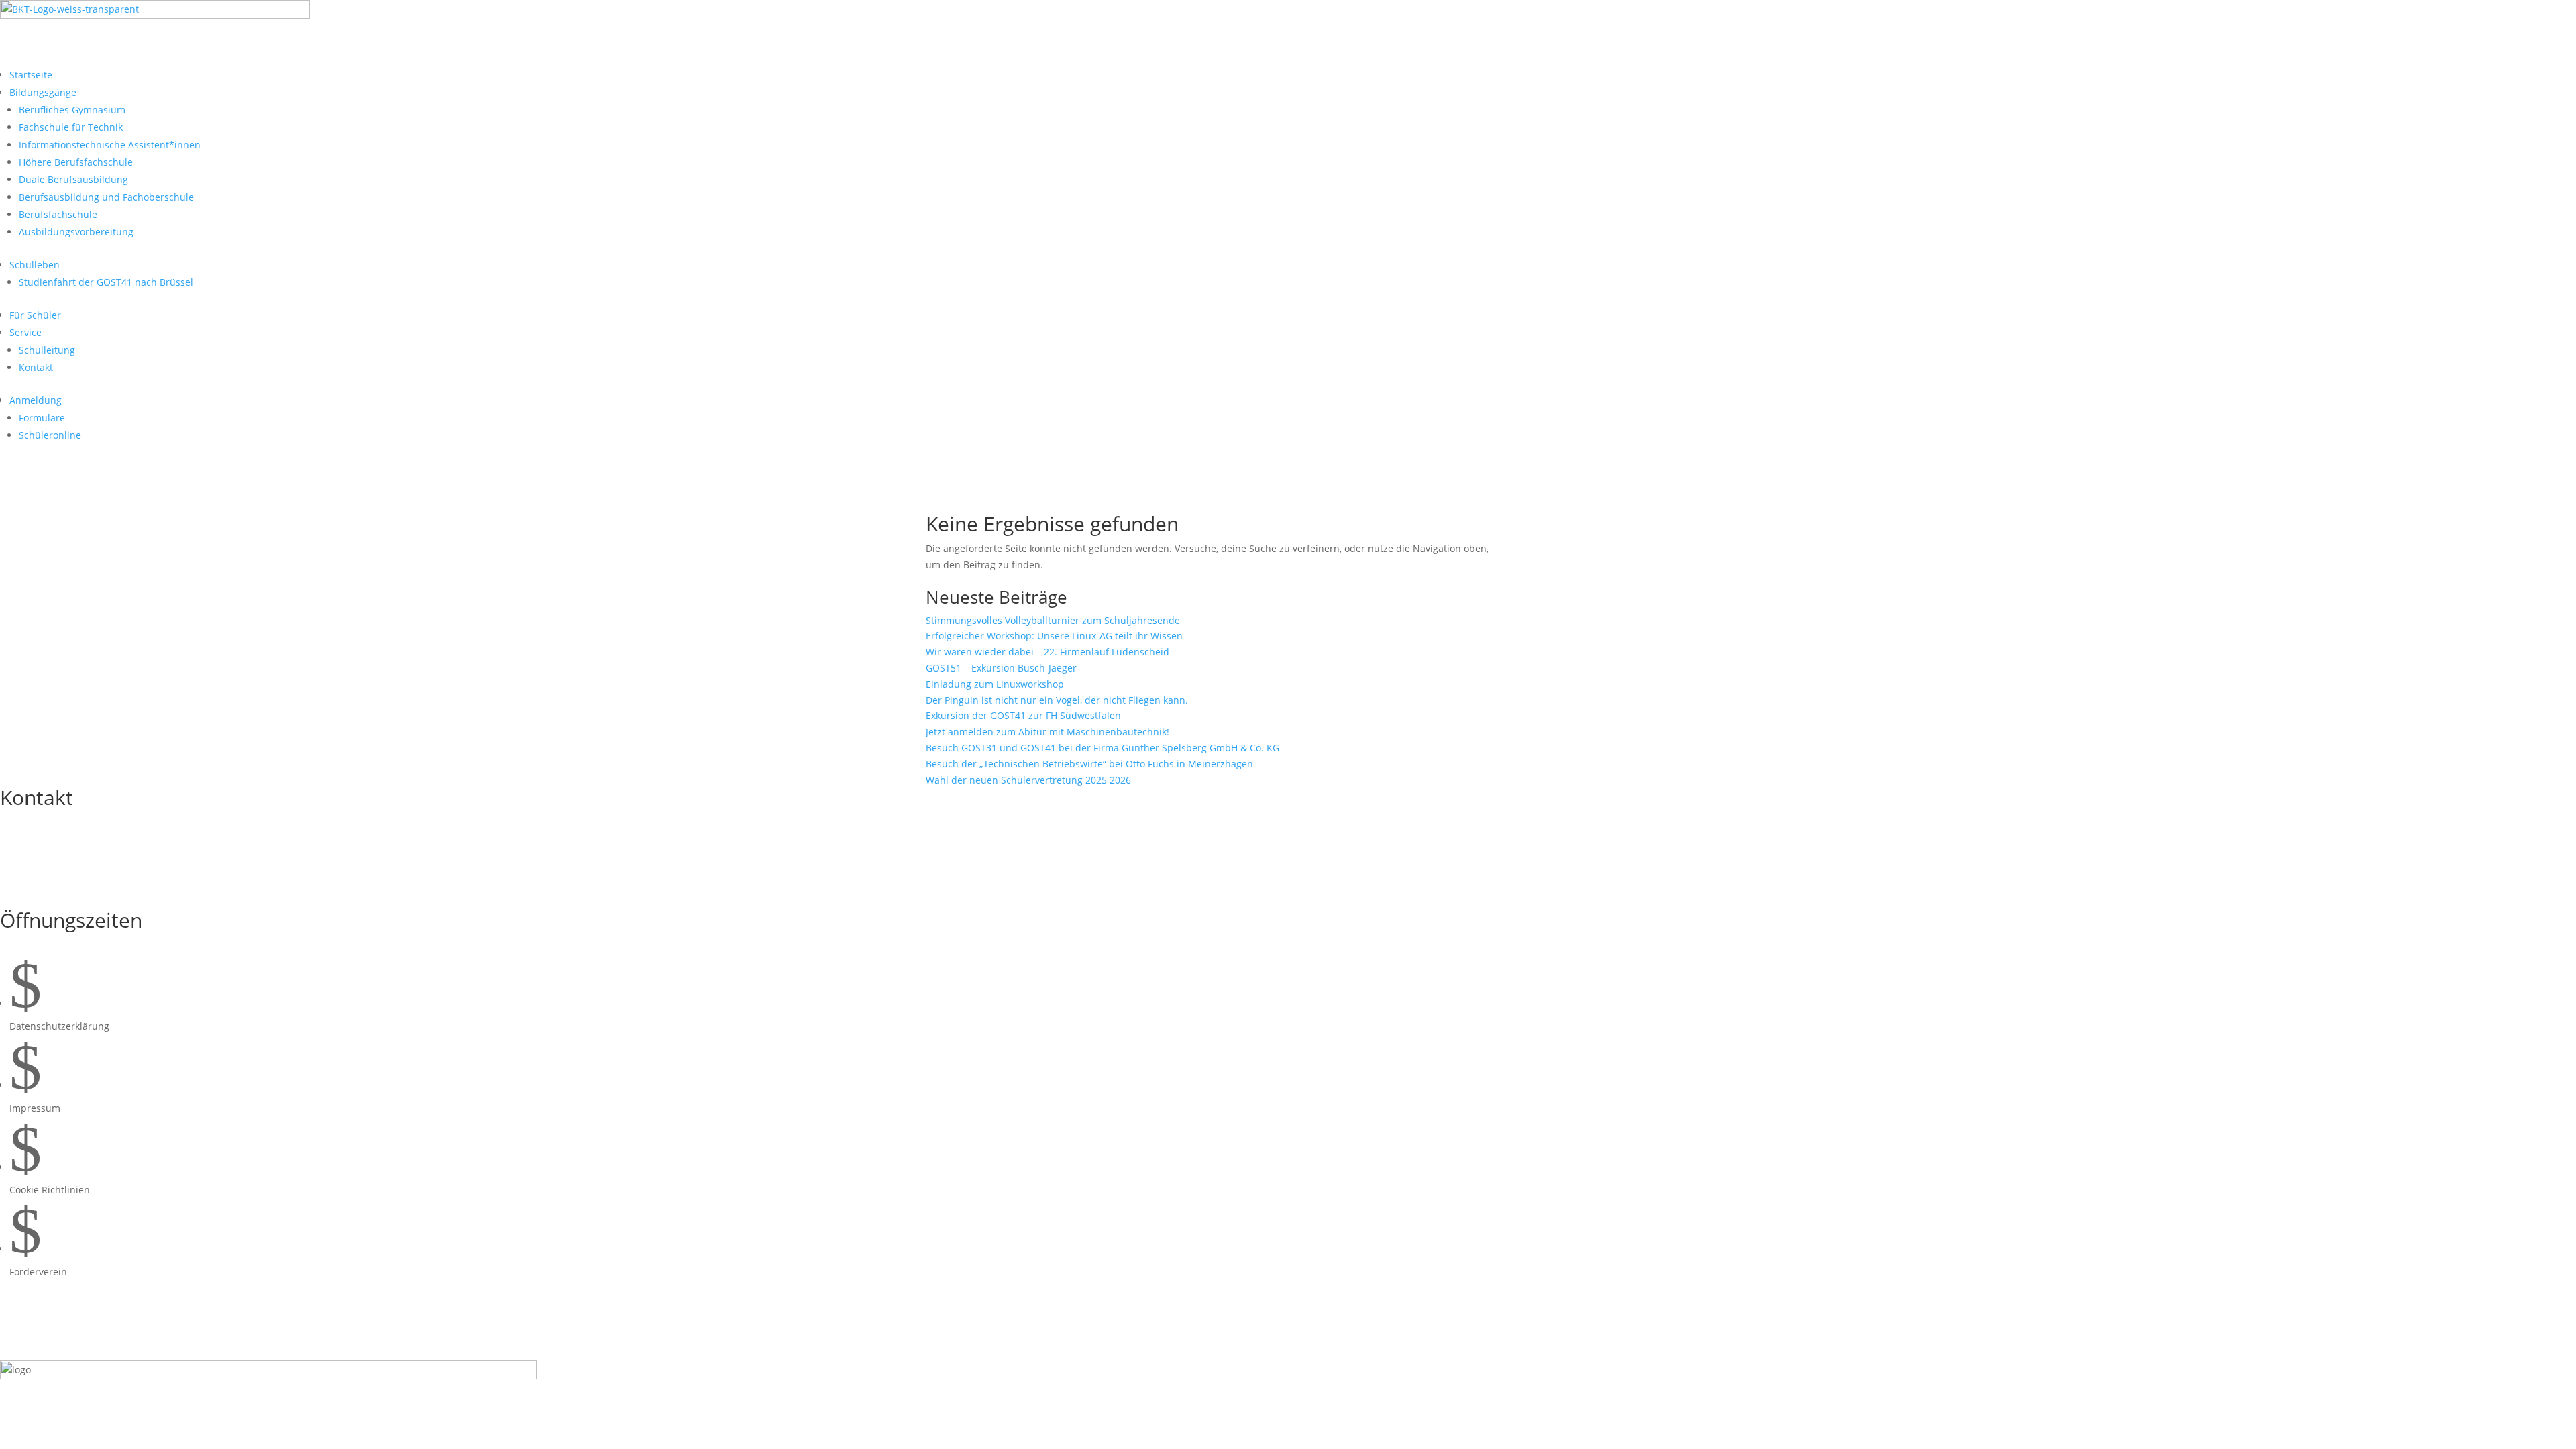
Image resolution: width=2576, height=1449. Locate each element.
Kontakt (36, 367)
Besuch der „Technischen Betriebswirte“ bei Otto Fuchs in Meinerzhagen (1089, 764)
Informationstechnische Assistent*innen (110, 145)
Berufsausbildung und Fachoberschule (106, 197)
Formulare (42, 418)
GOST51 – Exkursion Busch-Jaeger (1001, 668)
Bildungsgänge (43, 92)
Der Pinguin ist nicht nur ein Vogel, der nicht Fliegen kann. (1057, 700)
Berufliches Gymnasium (72, 110)
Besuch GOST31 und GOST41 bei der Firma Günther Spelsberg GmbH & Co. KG (1103, 748)
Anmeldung (36, 400)
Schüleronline (50, 435)
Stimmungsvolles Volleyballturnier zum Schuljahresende (1053, 620)
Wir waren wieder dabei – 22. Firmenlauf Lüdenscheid (1048, 652)
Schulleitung (47, 350)
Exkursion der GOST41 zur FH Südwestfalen (1023, 715)
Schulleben (35, 265)
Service (25, 332)
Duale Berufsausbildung (73, 179)
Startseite (31, 75)
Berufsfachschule (58, 214)
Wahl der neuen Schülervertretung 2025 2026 (1028, 780)
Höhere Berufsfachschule (76, 162)
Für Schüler (35, 315)
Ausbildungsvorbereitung (76, 232)
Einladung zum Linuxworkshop (995, 684)
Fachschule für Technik (71, 127)
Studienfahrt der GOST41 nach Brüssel (106, 282)
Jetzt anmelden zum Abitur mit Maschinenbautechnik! (1048, 732)
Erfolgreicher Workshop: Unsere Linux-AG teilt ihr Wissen (1054, 636)
